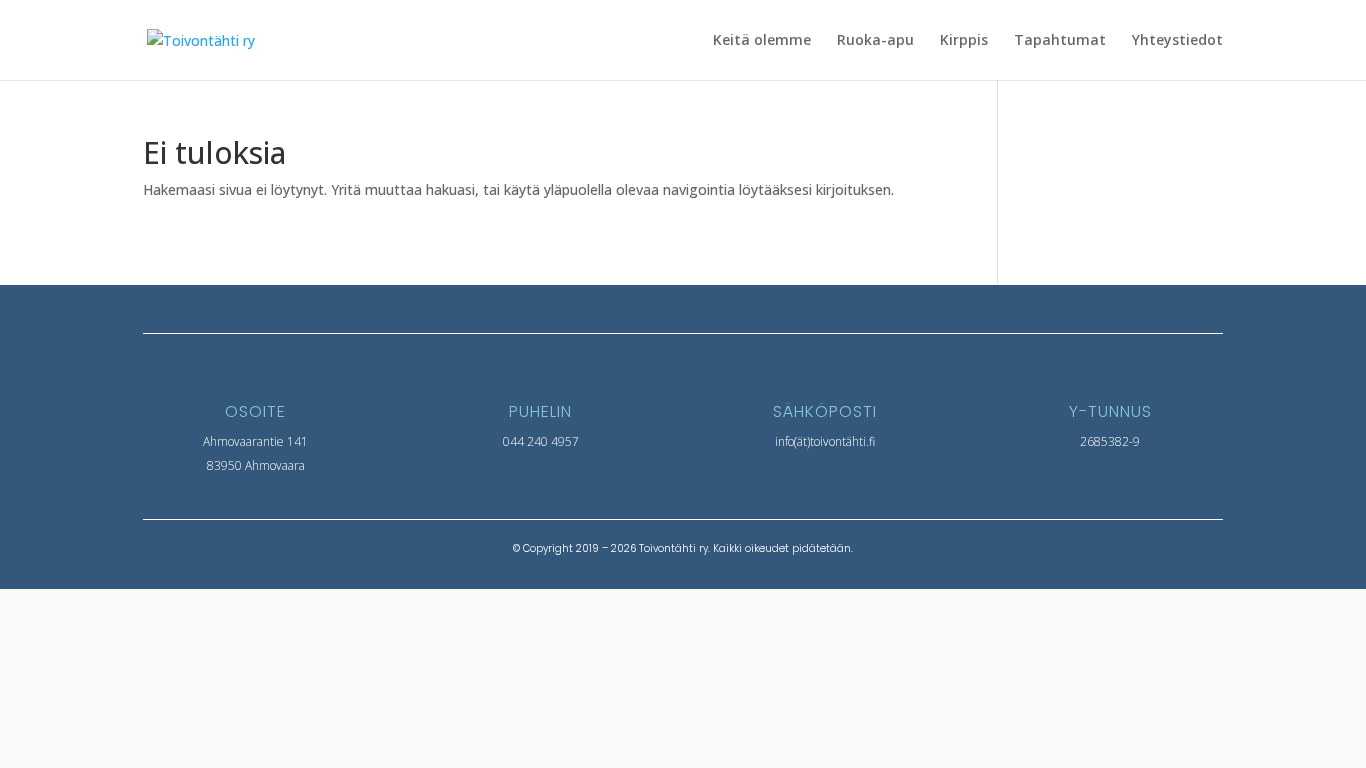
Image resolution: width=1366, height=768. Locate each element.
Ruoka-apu (875, 41)
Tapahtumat (1060, 41)
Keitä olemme (762, 41)
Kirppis (964, 41)
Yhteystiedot (1177, 41)
